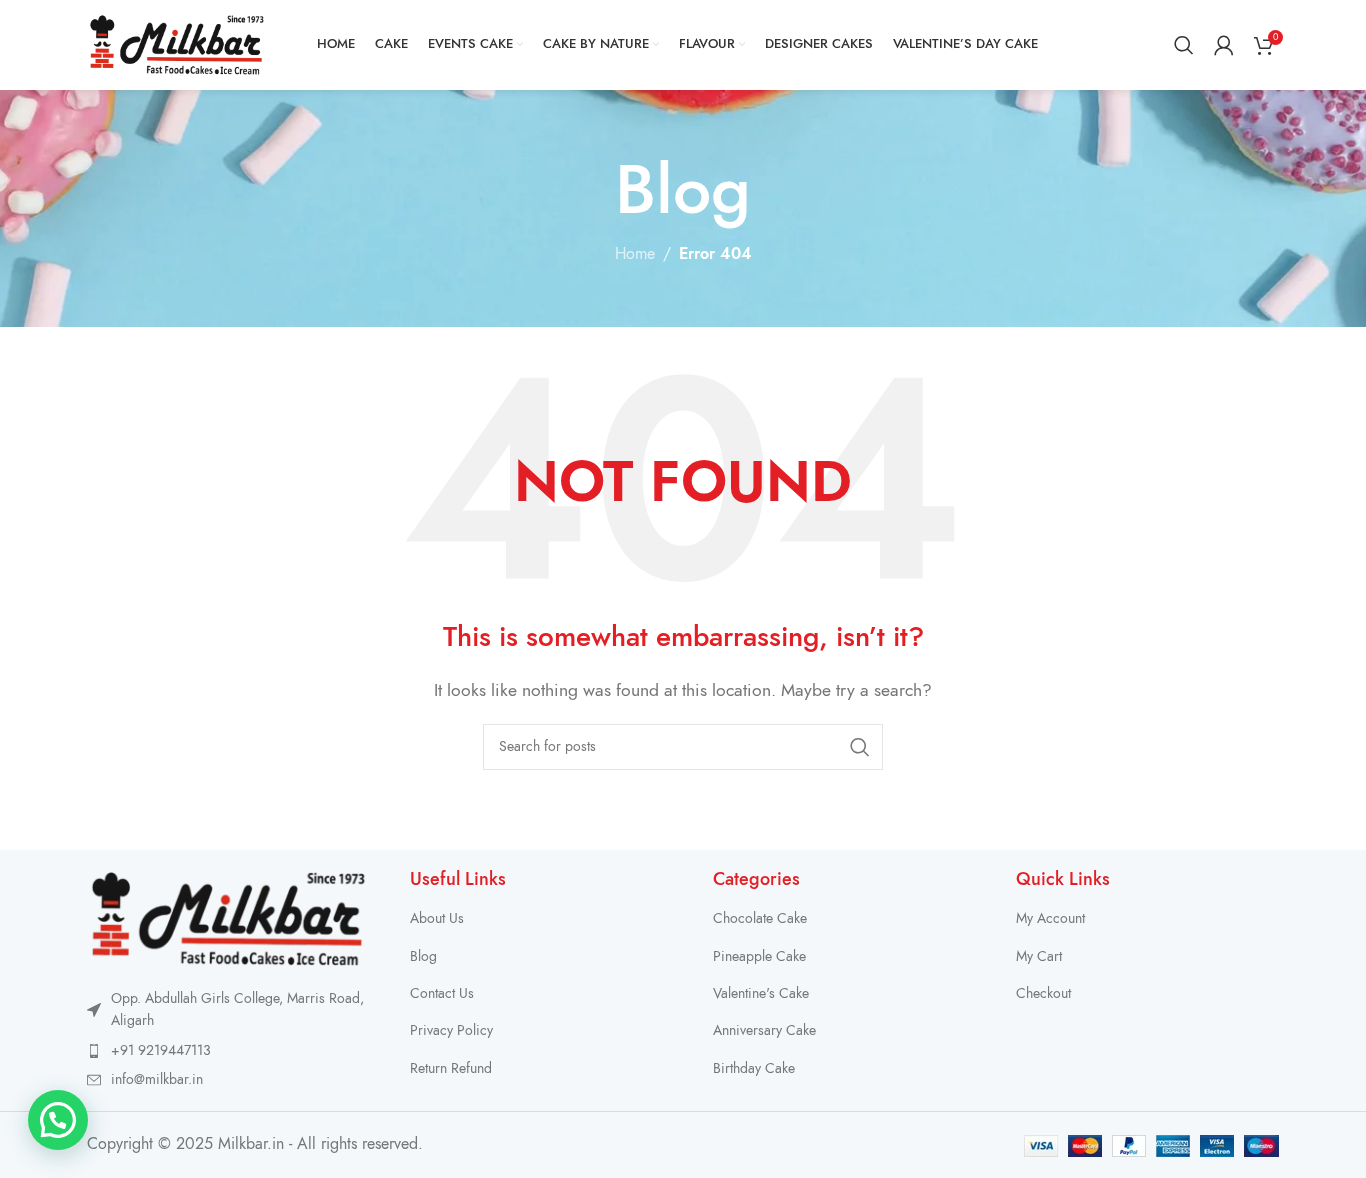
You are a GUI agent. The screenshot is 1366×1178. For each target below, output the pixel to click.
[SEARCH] (860, 747)
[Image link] (228, 918)
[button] (58, 1120)
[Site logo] (177, 44)
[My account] (1224, 45)
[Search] (1184, 45)
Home (635, 254)
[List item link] (228, 1051)
